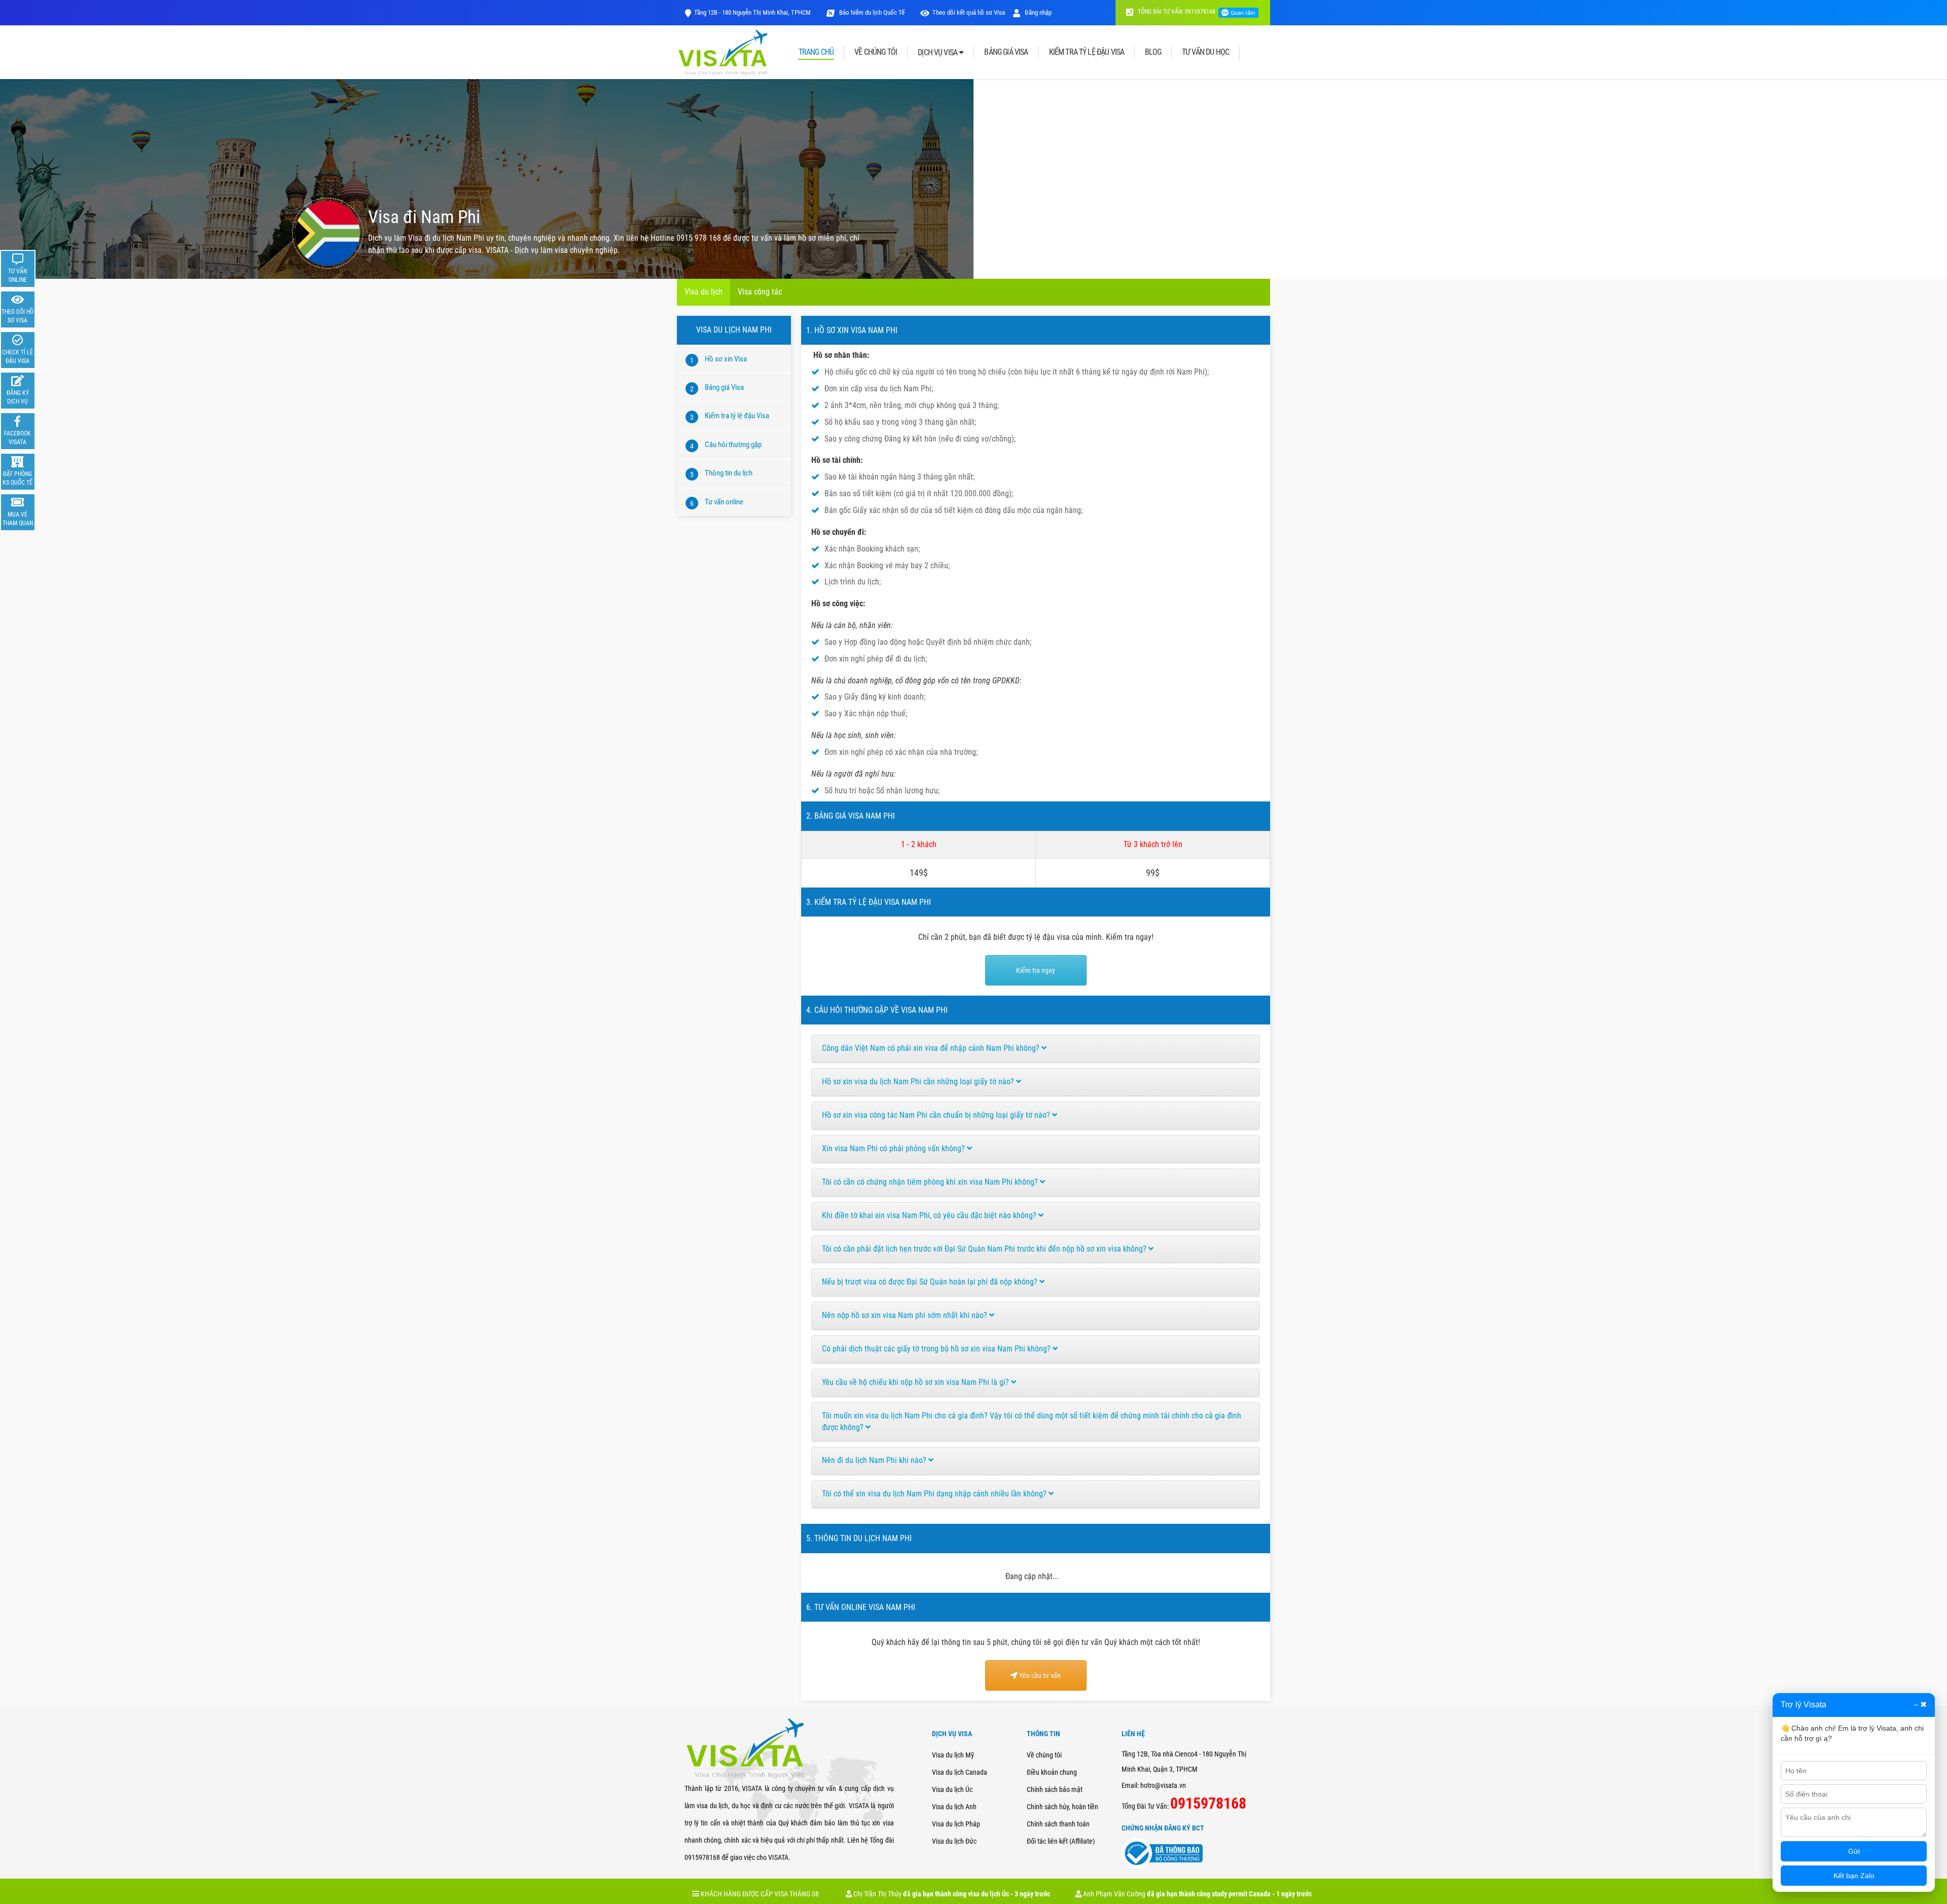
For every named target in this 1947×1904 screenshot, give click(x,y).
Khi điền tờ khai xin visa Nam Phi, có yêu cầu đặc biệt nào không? (930, 1215)
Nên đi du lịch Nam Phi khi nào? (875, 1460)
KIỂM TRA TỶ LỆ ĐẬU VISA (1087, 52)
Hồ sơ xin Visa (726, 359)
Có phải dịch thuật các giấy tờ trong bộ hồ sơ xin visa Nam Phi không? (937, 1349)
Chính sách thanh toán (1058, 1824)
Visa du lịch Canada (960, 1772)
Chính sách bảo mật (1055, 1789)
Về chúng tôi (1044, 1755)
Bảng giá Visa (724, 387)
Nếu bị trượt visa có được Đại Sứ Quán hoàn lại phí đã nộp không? (931, 1282)
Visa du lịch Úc (952, 1789)
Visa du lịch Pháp (956, 1824)
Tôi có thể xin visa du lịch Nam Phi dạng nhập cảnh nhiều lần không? (935, 1494)
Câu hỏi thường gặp (733, 445)
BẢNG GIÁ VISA (1006, 52)
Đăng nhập (1037, 12)
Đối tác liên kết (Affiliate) (1061, 1841)
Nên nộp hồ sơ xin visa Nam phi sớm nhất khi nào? (906, 1315)
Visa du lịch (704, 292)
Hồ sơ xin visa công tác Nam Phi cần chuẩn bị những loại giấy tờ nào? (937, 1115)
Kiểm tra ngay (1036, 970)
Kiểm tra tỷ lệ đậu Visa (737, 416)
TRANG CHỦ (816, 52)
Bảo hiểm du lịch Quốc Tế (871, 12)
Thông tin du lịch (729, 473)
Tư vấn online (724, 502)
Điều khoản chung (1052, 1772)
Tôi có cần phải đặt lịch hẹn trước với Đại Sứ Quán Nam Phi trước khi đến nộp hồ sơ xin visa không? (985, 1249)
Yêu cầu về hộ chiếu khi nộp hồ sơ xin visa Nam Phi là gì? (916, 1382)
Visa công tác (760, 292)
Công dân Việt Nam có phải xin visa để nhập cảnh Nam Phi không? (932, 1048)
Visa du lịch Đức (954, 1841)
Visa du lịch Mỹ (953, 1755)
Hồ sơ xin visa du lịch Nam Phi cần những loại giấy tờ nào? (919, 1082)
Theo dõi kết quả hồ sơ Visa (969, 12)
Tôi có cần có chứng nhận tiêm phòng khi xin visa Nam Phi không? (931, 1182)
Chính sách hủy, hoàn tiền (1062, 1807)
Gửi (1854, 1851)
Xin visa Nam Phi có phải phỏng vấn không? (894, 1148)
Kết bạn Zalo (1854, 1876)
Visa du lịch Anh (954, 1807)
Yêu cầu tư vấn (1039, 1675)
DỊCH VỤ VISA (938, 52)
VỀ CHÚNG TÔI (876, 52)
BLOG (1153, 52)
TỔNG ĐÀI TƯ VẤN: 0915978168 (1176, 12)
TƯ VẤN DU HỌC (1205, 52)
